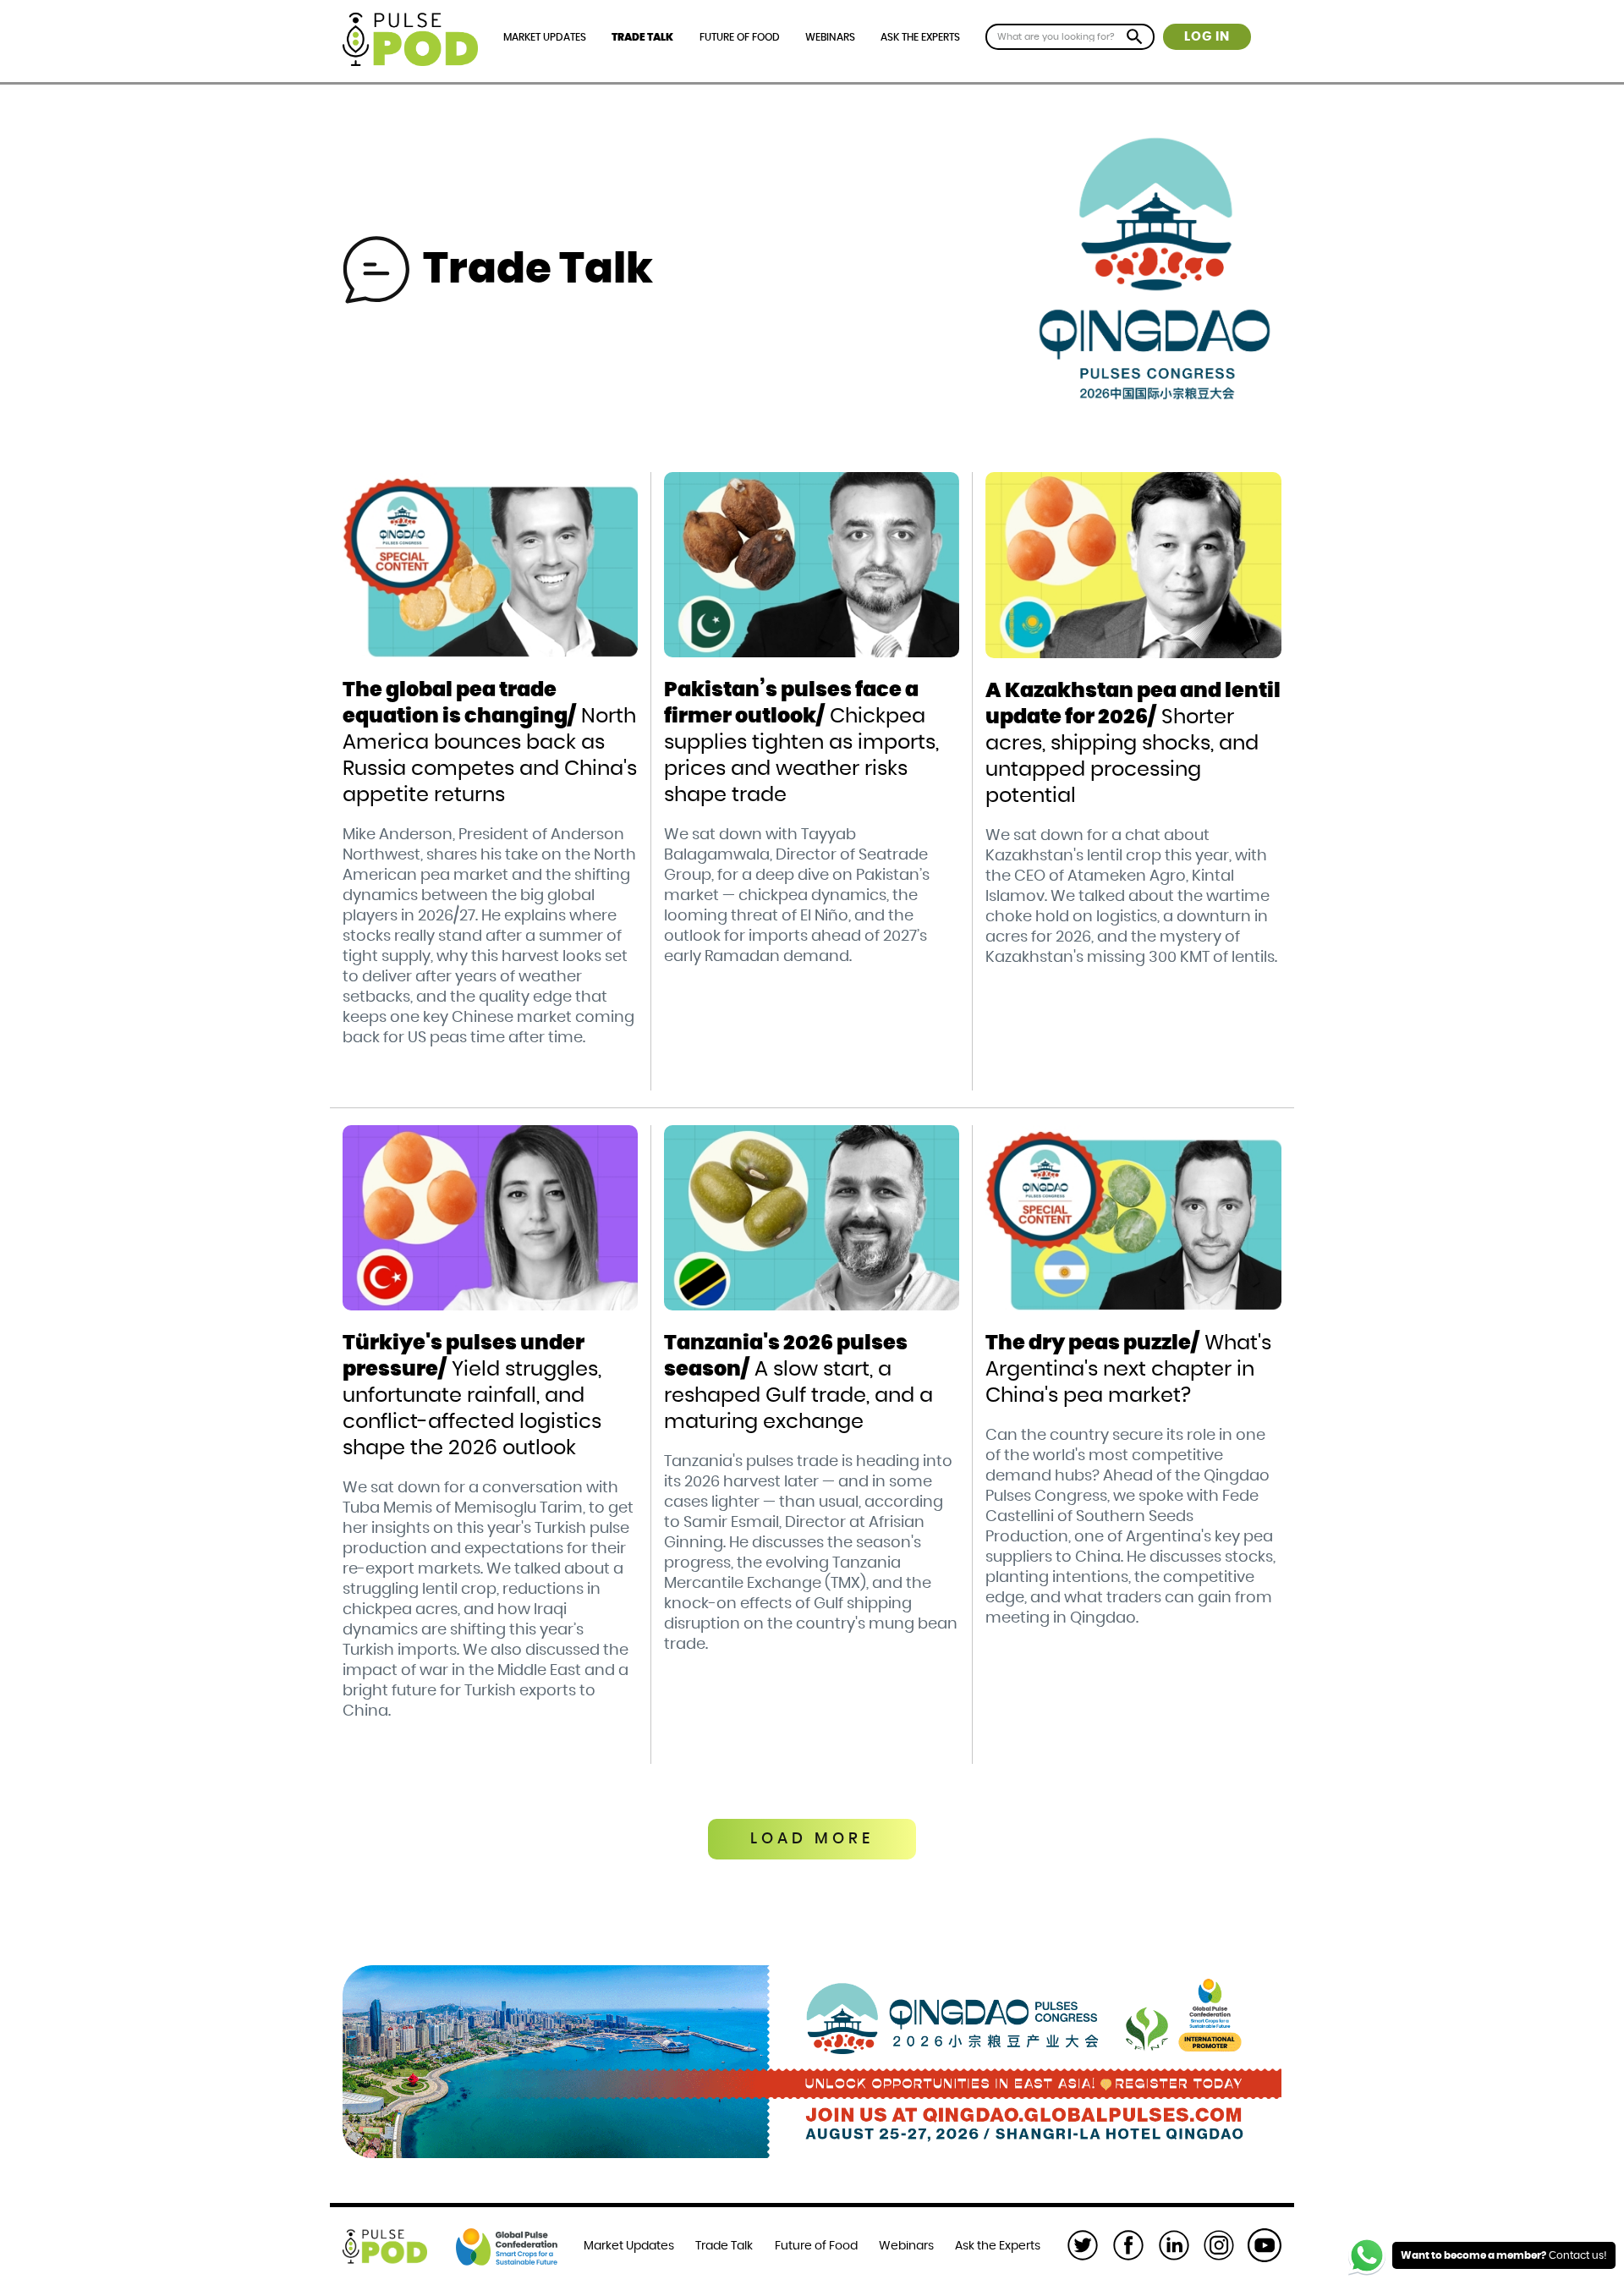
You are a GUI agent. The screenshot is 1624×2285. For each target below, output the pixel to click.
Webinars (830, 37)
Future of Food (740, 37)
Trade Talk (642, 37)
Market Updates (545, 37)
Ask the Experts (920, 37)
